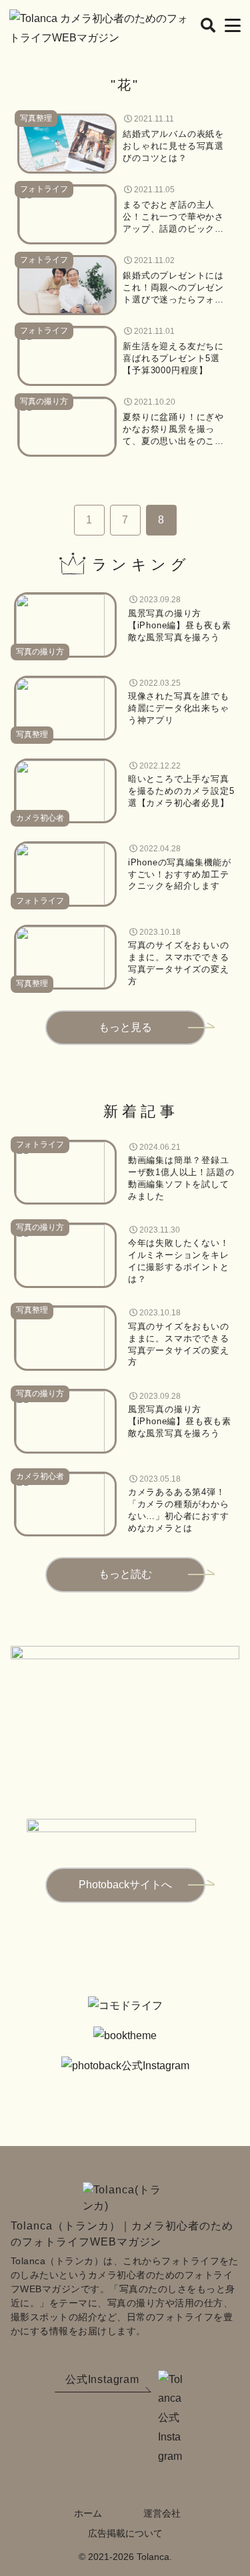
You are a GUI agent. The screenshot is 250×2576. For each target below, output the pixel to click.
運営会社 (162, 2513)
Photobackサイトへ (125, 1885)
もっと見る (125, 1027)
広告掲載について (125, 2533)
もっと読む (125, 1574)
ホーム (88, 2513)
